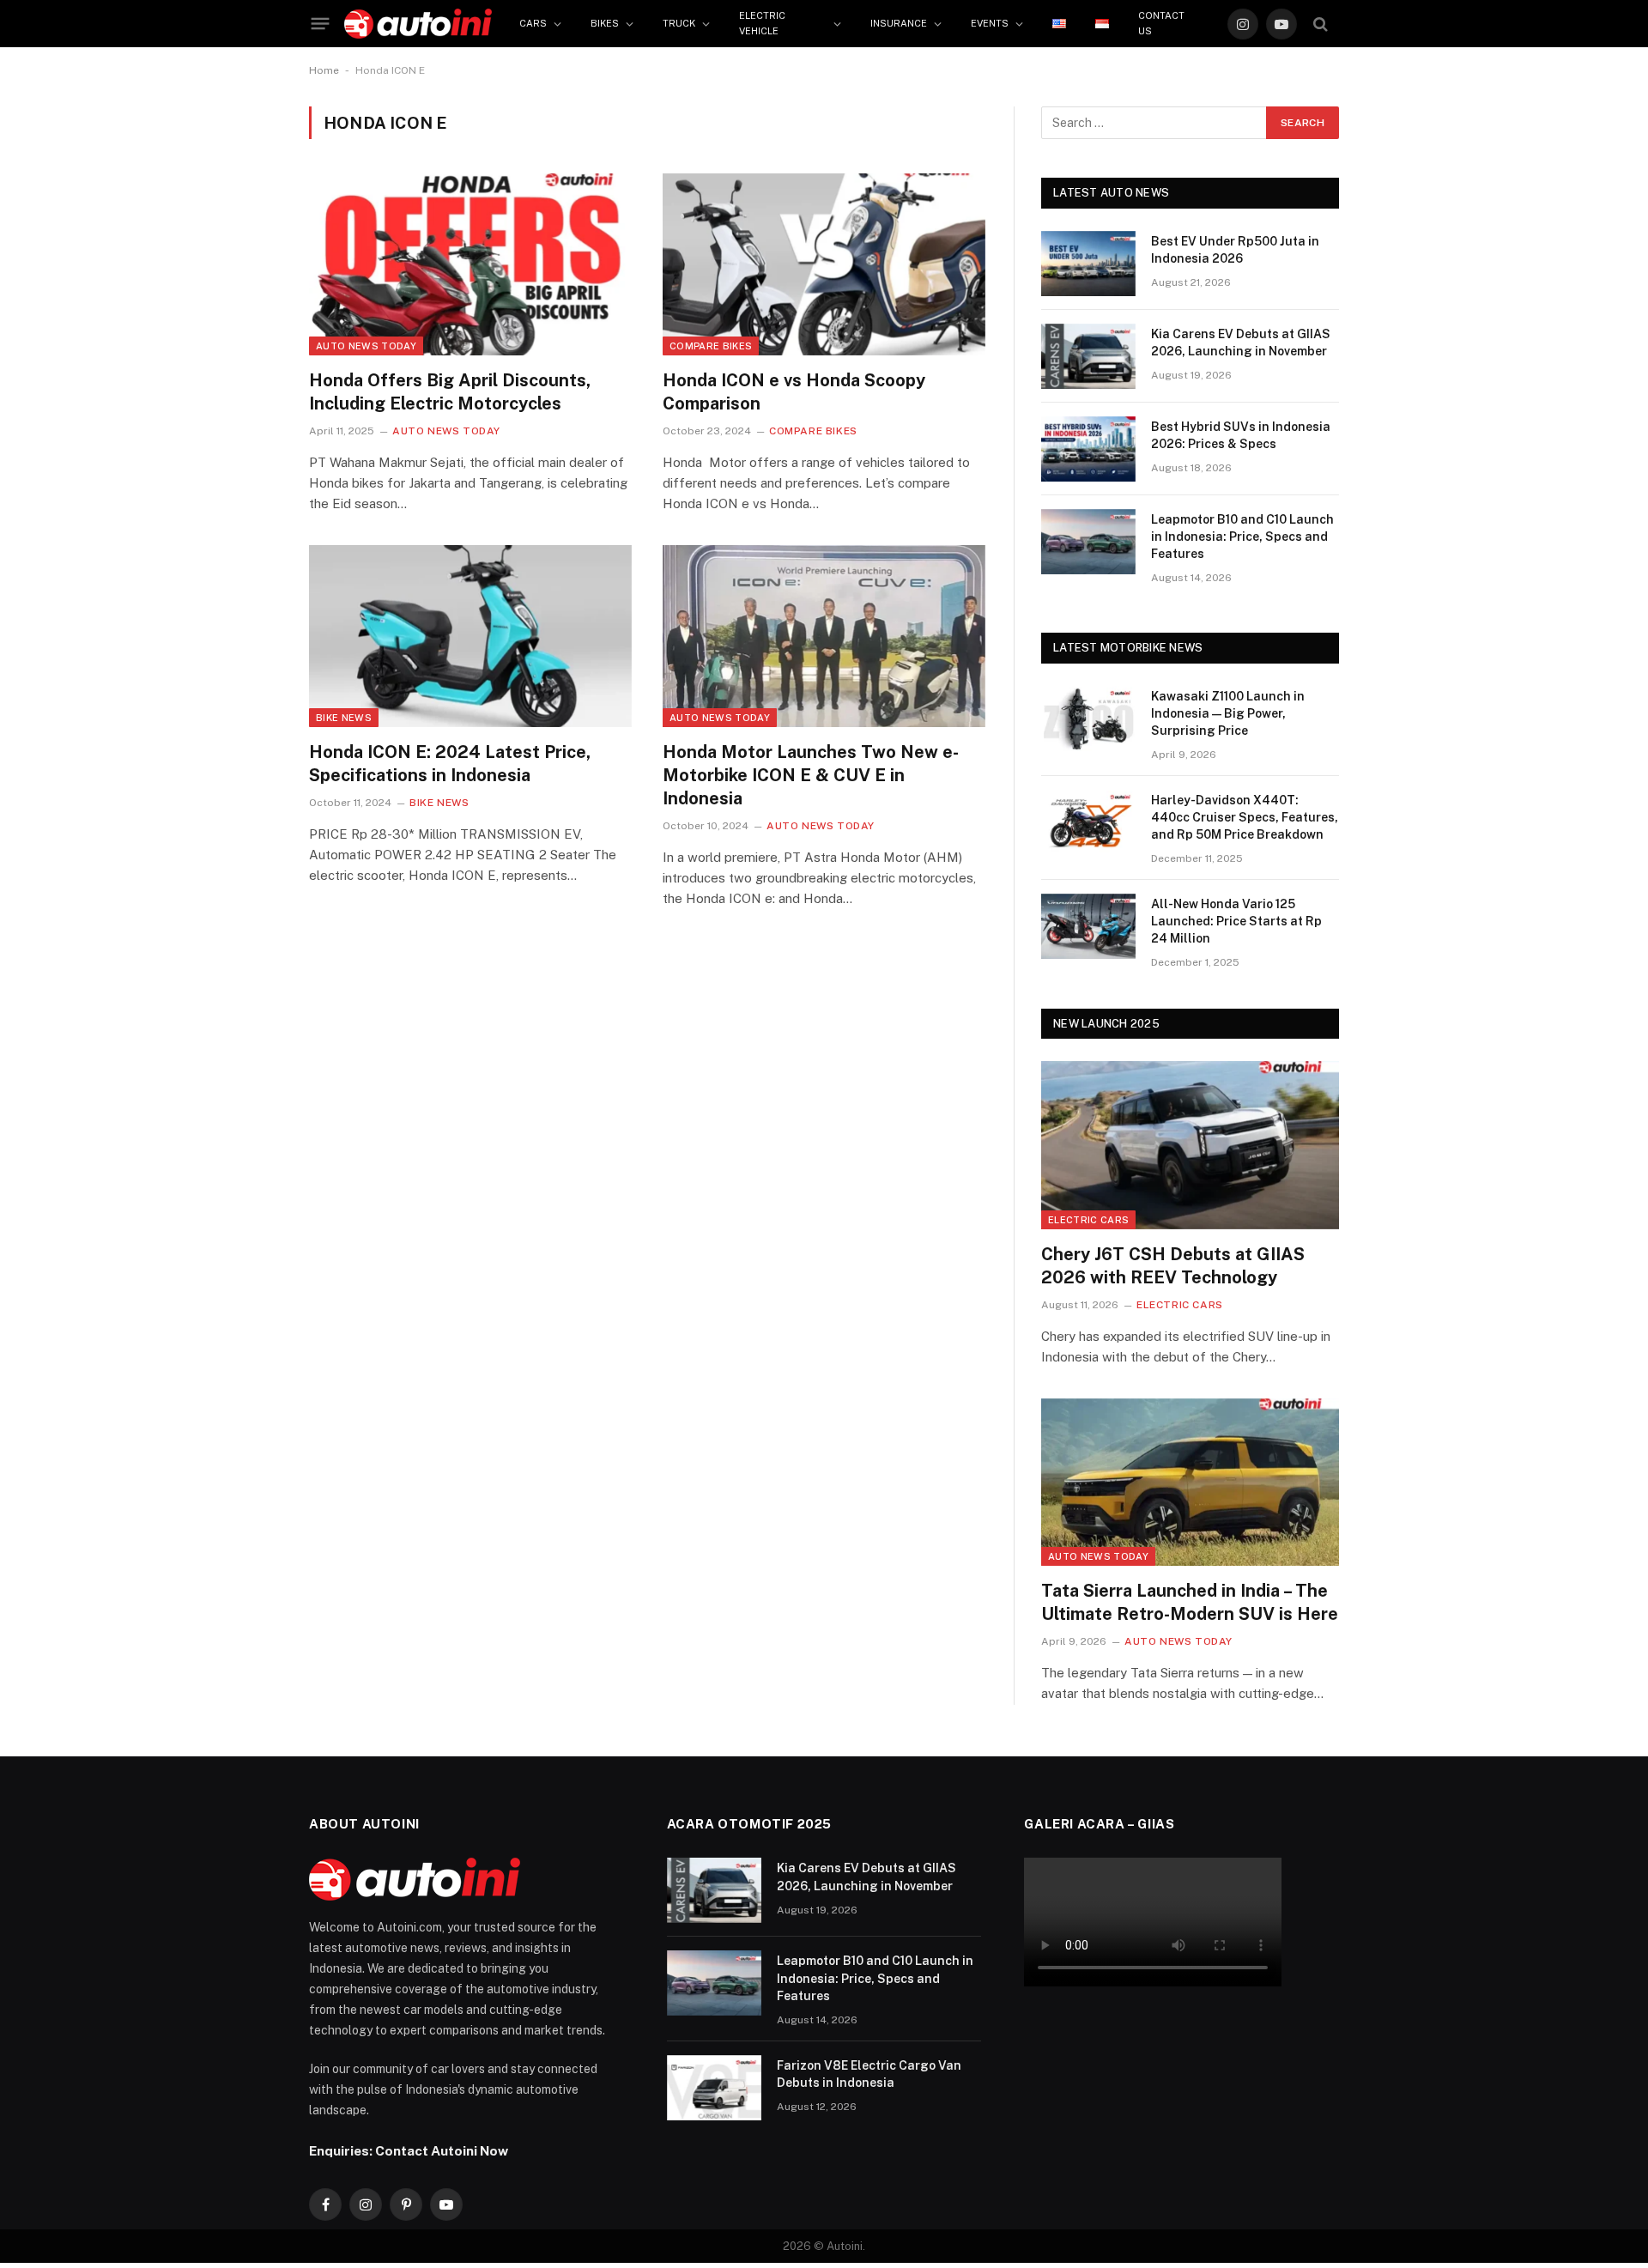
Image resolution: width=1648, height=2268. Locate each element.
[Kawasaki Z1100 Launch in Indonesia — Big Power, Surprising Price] (1088, 719)
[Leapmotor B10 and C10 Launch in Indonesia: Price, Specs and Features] (1088, 542)
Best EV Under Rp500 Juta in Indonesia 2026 (1235, 250)
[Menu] (321, 24)
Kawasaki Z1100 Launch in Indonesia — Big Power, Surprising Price (1228, 713)
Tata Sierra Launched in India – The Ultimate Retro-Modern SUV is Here (1190, 1602)
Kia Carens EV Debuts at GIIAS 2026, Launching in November (1241, 343)
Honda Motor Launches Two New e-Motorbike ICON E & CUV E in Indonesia (811, 775)
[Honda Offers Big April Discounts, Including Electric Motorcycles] (470, 264)
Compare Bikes (711, 346)
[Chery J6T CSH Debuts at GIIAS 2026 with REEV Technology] (1190, 1145)
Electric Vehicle (762, 23)
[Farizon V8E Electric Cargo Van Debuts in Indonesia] (714, 2088)
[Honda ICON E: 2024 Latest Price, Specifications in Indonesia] (470, 636)
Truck (679, 23)
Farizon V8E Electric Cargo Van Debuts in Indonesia (869, 2074)
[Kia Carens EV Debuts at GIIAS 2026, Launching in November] (1088, 356)
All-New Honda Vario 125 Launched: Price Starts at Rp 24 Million (1236, 921)
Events (990, 23)
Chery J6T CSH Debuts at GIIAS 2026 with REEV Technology (1173, 1266)
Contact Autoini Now (442, 2150)
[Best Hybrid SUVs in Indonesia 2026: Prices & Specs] (1088, 449)
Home (324, 70)
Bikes (605, 23)
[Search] (1321, 24)
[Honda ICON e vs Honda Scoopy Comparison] (824, 264)
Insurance (899, 23)
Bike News (344, 718)
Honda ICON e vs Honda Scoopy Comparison (794, 392)
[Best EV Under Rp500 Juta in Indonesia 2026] (1088, 264)
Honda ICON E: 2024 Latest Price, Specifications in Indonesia (450, 764)
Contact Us (1161, 23)
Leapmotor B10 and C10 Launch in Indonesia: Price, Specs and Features (1242, 537)
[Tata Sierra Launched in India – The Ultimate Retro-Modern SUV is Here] (1190, 1482)
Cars (533, 23)
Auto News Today (366, 346)
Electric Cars (1088, 1220)
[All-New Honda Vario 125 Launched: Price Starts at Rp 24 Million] (1088, 926)
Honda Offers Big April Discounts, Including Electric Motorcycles (450, 392)
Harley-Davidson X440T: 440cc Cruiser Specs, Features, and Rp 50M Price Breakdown (1245, 817)
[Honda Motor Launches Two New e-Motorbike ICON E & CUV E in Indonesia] (824, 636)
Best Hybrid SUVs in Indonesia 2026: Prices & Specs (1241, 435)
